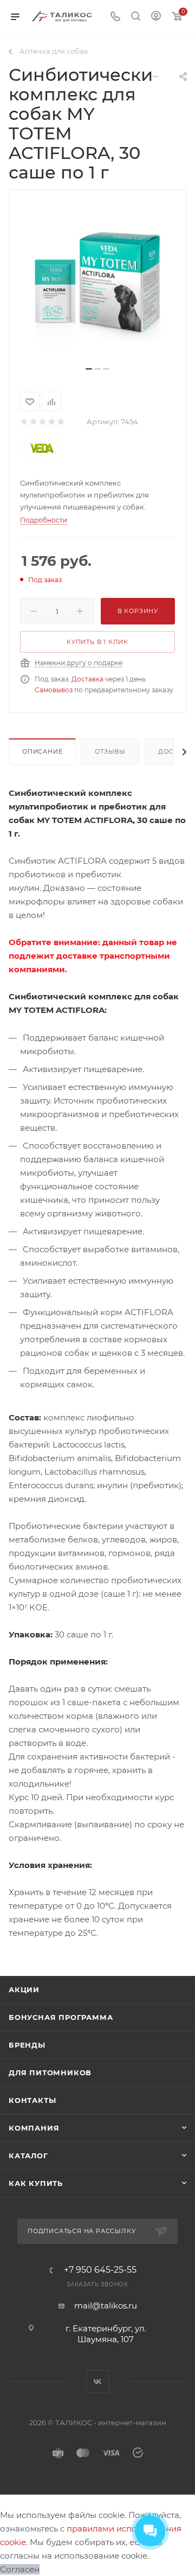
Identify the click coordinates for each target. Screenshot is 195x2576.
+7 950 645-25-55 (100, 2270)
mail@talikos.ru (106, 2306)
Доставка (87, 679)
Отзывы (110, 751)
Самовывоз (54, 690)
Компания (34, 2128)
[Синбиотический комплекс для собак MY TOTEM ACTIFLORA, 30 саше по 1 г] (97, 282)
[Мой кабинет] (156, 17)
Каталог (28, 2156)
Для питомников (50, 2073)
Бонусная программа (61, 2017)
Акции (24, 1990)
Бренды (27, 2045)
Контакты (32, 2100)
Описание (42, 751)
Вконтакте (98, 2381)
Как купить (36, 2183)
